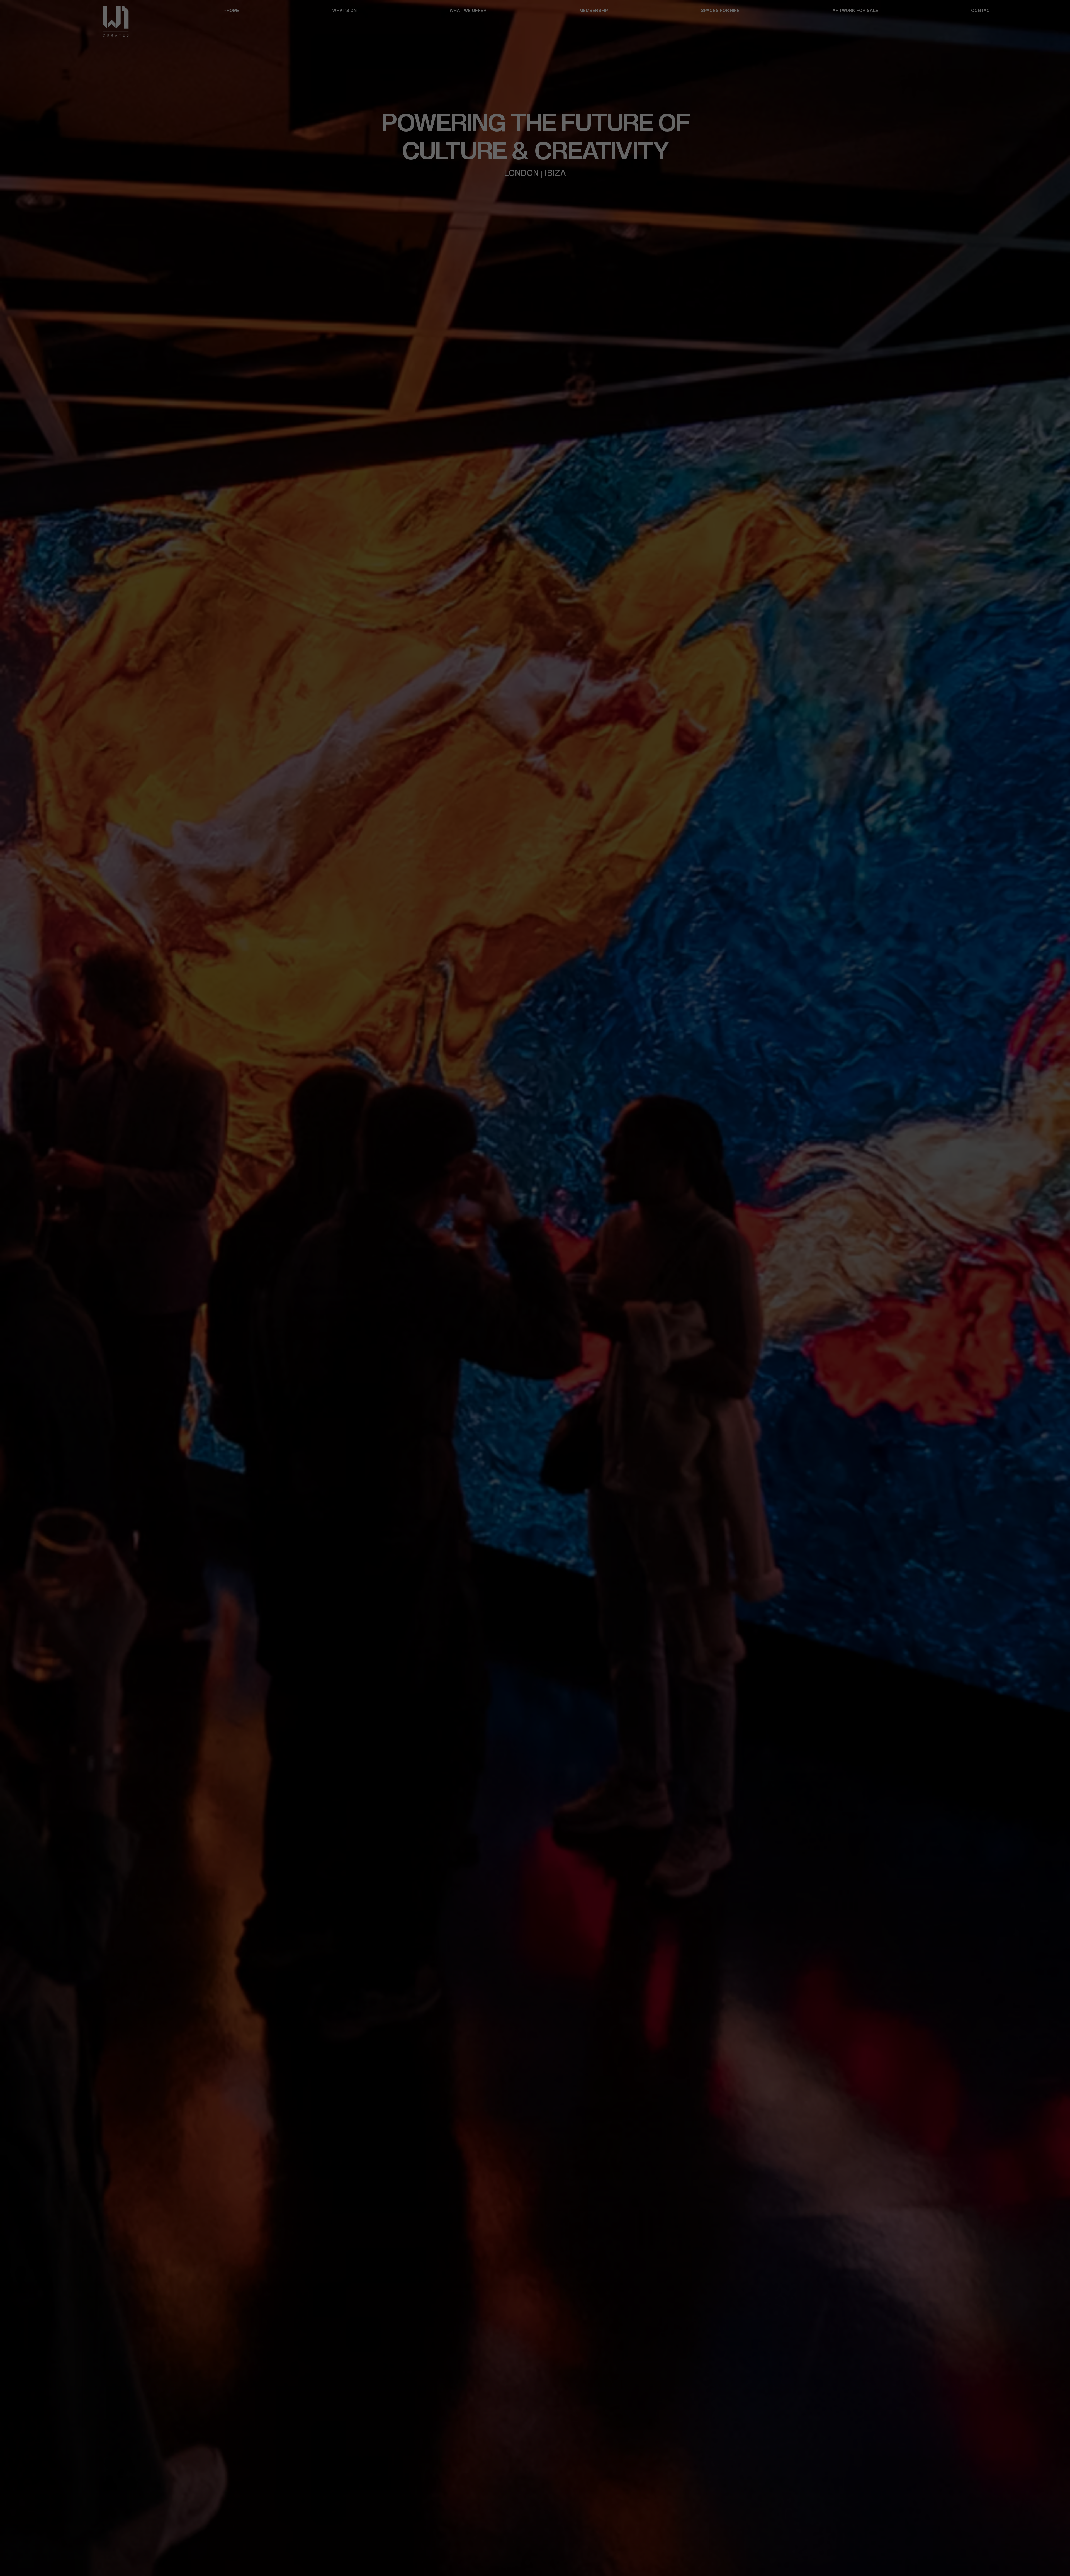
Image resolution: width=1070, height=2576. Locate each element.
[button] (553, 1161)
